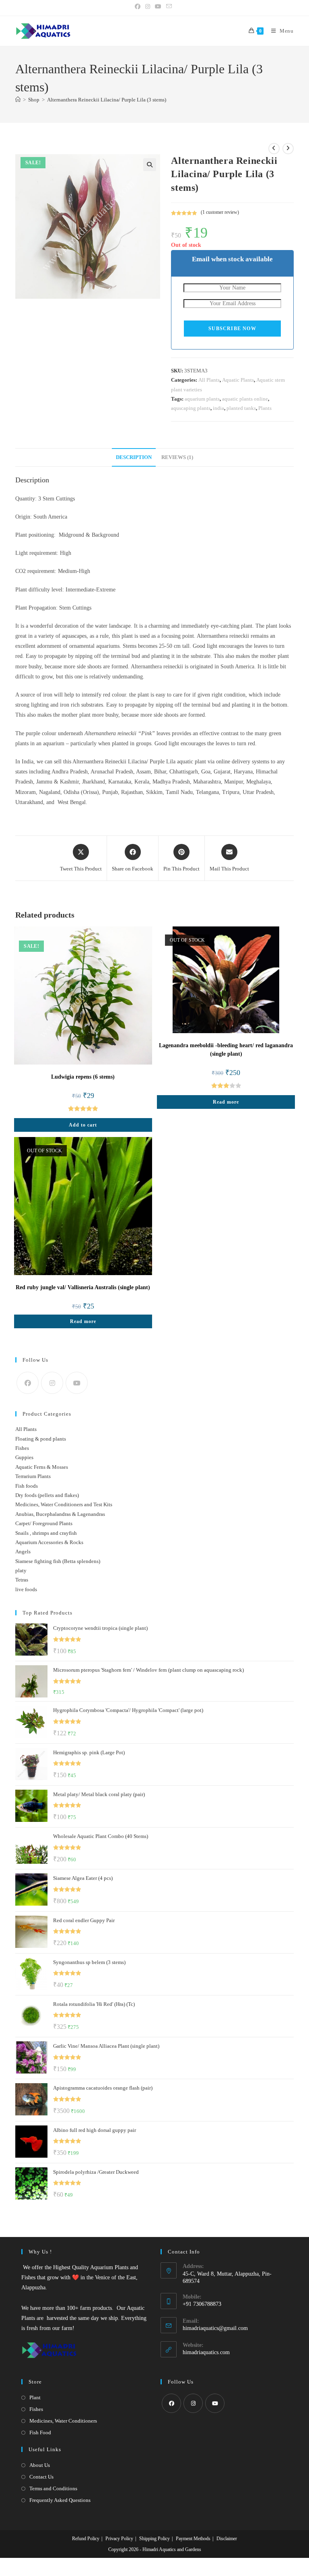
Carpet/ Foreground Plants (44, 1523)
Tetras (22, 1580)
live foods (26, 1589)
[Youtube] (77, 1383)
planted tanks (241, 408)
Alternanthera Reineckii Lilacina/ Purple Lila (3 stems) (107, 100)
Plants (265, 408)
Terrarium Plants (33, 1476)
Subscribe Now (232, 329)
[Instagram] (52, 1383)
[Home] (18, 100)
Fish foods (27, 1486)
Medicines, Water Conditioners (63, 2421)
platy (21, 1570)
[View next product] (288, 149)
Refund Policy (86, 2539)
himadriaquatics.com (206, 2352)
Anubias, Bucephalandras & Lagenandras (60, 1514)
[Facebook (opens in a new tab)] (139, 7)
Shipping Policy (154, 2539)
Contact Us (41, 2477)
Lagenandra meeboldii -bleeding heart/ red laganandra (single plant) (226, 1050)
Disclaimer (227, 2539)
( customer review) (220, 212)
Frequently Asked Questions (60, 2500)
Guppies (24, 1457)
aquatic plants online (245, 399)
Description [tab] (134, 457)
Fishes (22, 1448)
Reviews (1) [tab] (177, 457)
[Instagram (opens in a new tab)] (148, 7)
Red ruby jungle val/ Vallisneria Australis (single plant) (83, 1287)
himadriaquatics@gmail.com (215, 2328)
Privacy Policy (119, 2539)
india (218, 408)
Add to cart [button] (83, 1125)
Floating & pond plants (41, 1439)
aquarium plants (202, 399)
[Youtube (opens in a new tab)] (158, 7)
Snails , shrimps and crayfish (46, 1533)
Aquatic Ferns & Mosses (42, 1467)
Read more (226, 1102)
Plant (35, 2397)
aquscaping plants (191, 408)
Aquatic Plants (238, 380)
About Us (40, 2465)
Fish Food (40, 2432)
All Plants (209, 380)
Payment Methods (193, 2539)
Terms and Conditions (53, 2488)
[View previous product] (274, 149)
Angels (23, 1552)
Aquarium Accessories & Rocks (49, 1542)
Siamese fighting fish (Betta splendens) (58, 1561)
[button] (150, 165)
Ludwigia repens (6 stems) (83, 1077)
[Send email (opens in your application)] (169, 7)
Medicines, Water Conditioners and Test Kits (64, 1504)
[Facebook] (28, 1383)
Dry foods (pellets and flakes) (47, 1495)
